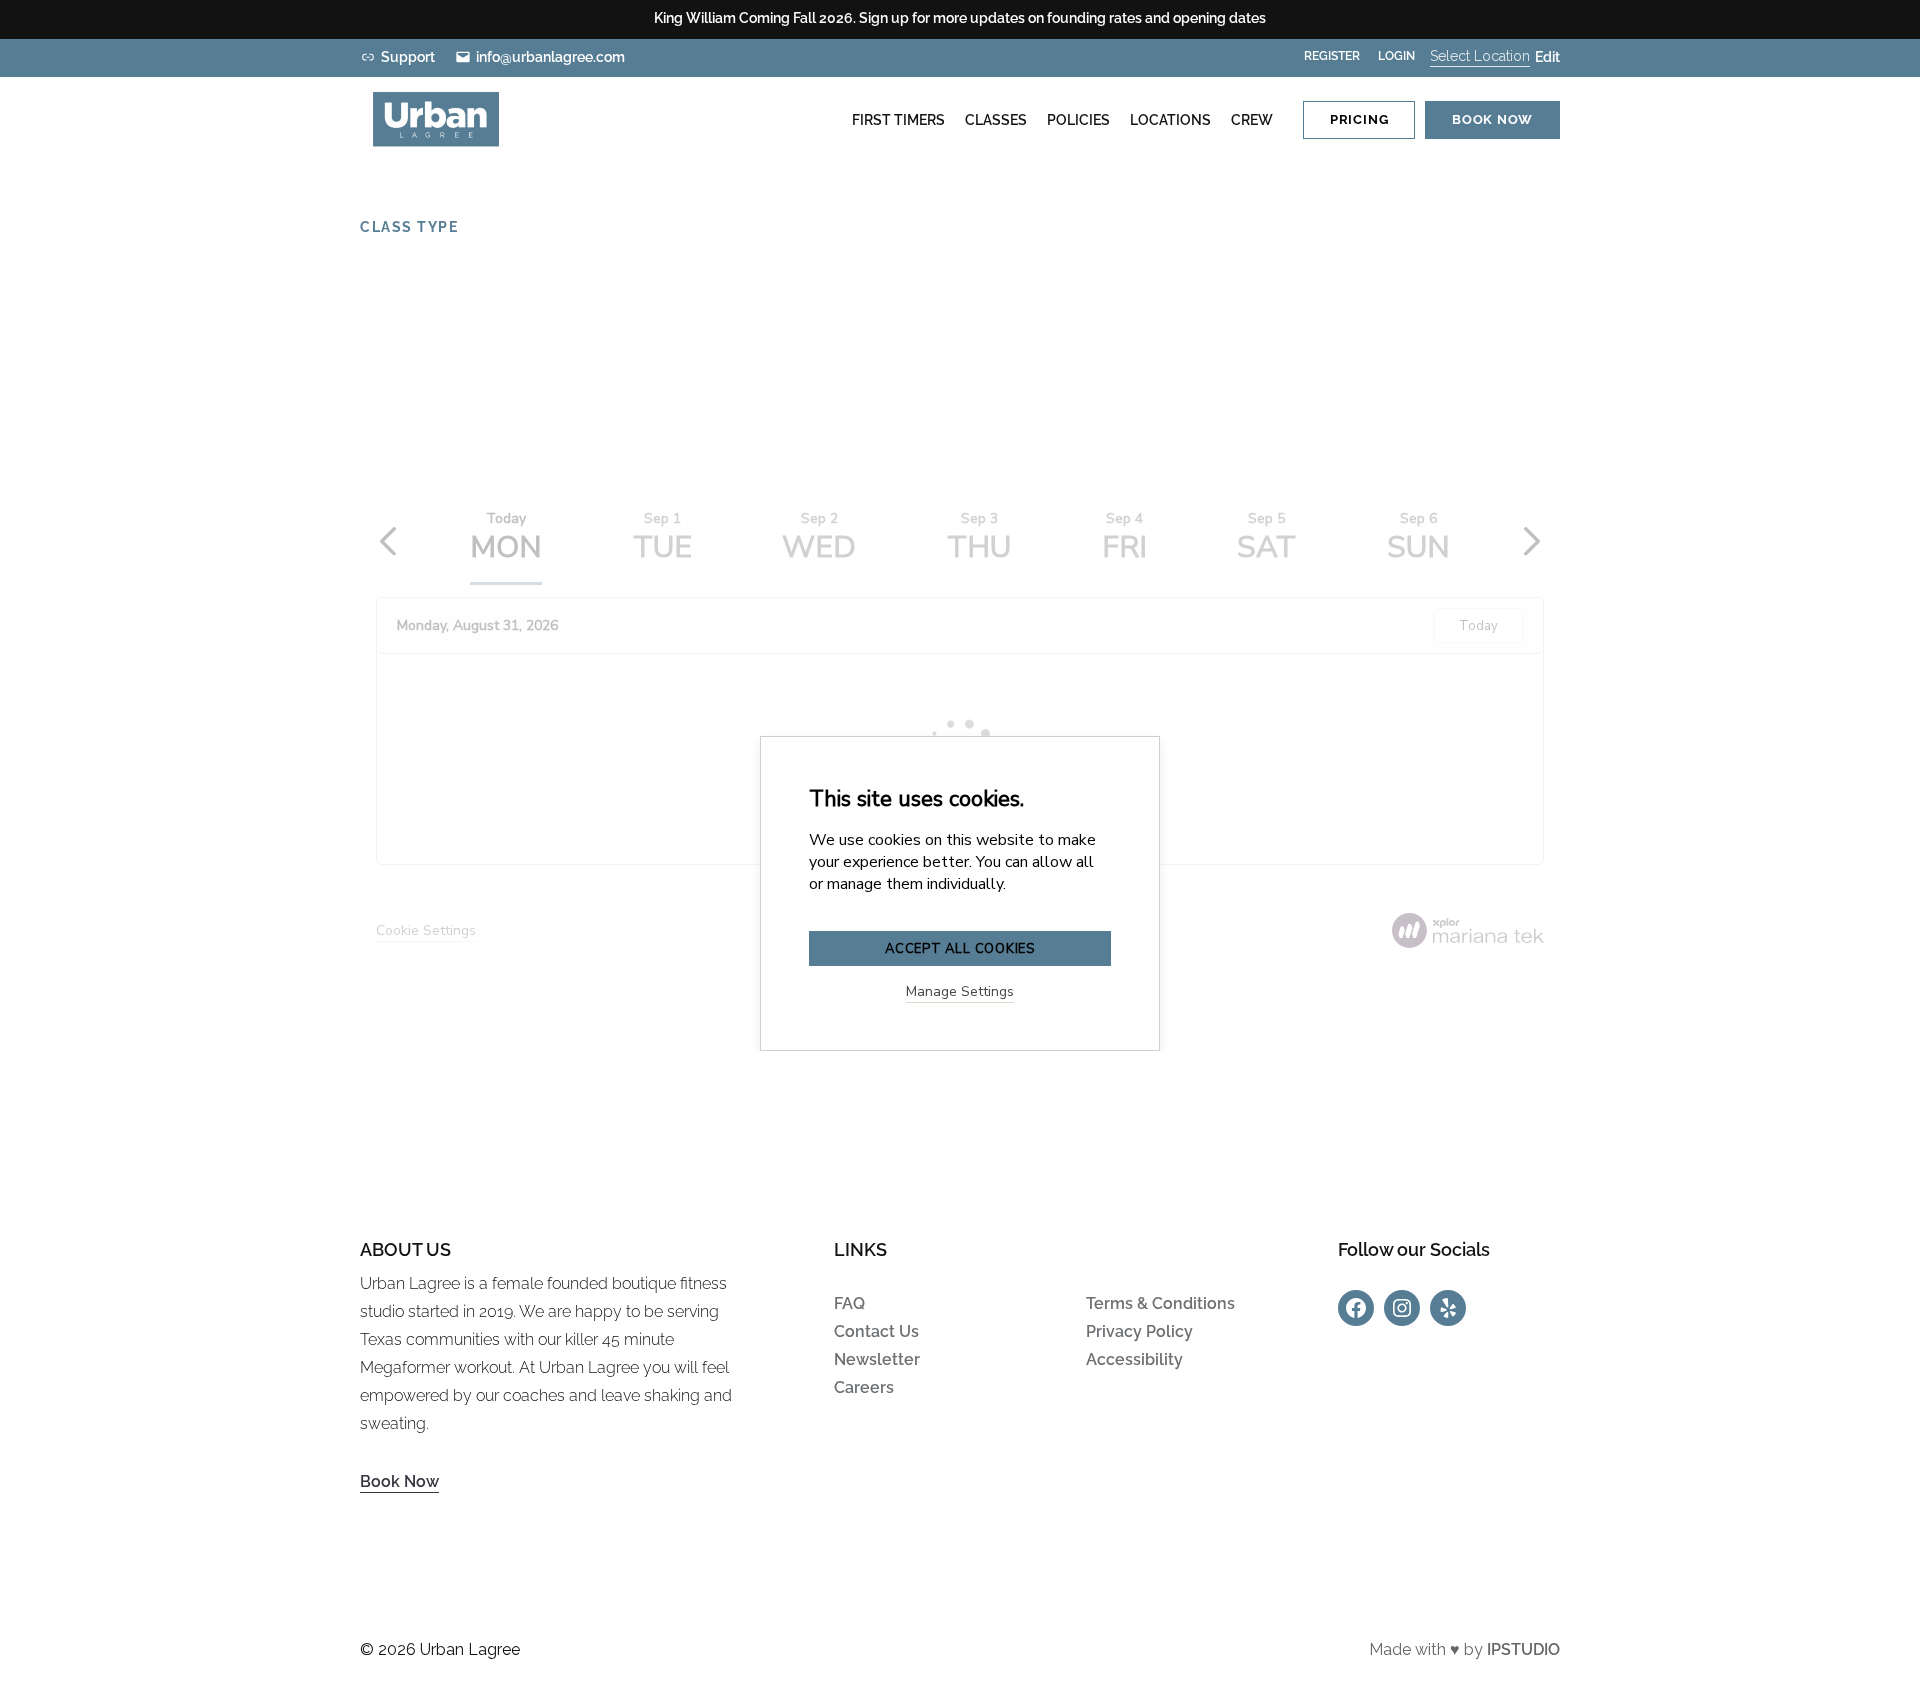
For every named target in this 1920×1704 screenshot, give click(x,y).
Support (408, 57)
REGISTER (1332, 56)
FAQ (849, 1303)
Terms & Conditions (1160, 1303)
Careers (864, 1387)
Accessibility (1134, 1359)
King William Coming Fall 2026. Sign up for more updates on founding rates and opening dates (960, 18)
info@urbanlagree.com (550, 57)
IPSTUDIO (1523, 1649)
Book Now (399, 1481)
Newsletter (877, 1359)
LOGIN (1396, 56)
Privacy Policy (1139, 1331)
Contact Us (876, 1331)
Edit (1547, 57)
